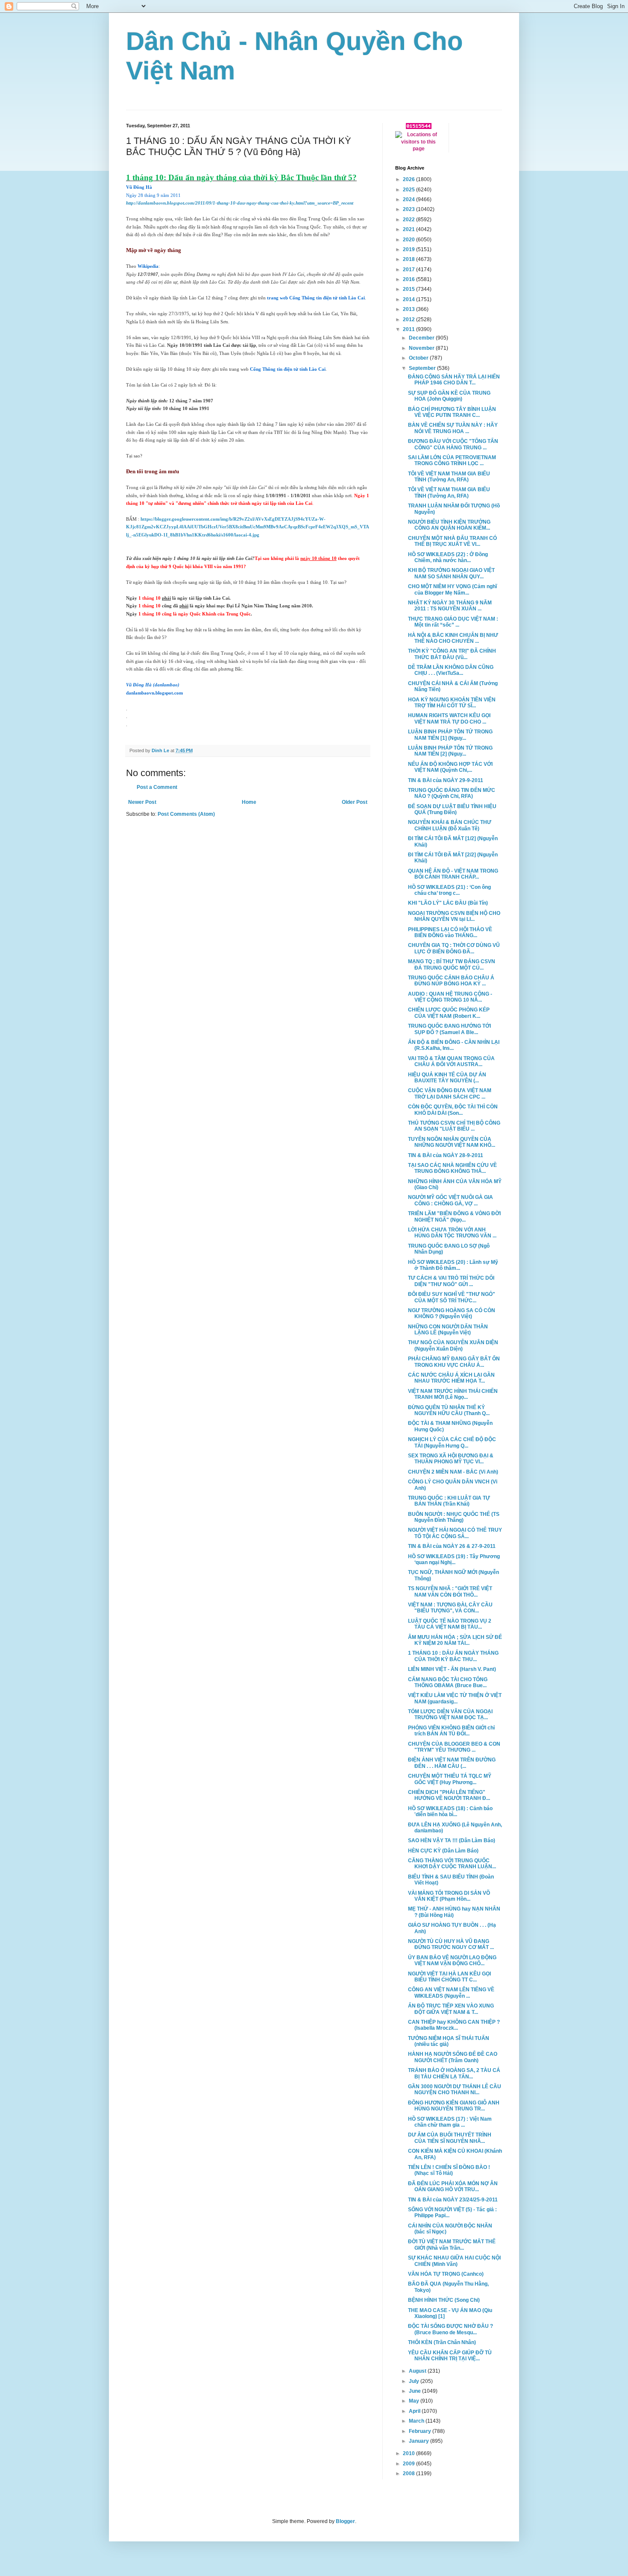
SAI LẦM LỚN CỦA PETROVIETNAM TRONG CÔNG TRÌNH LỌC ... (452, 460)
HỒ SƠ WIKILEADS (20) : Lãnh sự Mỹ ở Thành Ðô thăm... (453, 1265)
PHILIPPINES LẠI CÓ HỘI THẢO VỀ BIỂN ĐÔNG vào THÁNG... (450, 932)
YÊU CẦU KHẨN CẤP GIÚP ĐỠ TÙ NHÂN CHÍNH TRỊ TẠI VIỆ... (450, 2356)
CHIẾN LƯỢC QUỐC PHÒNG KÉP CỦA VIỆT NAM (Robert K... (449, 1013)
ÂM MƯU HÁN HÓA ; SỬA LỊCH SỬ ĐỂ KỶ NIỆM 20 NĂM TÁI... (455, 1640)
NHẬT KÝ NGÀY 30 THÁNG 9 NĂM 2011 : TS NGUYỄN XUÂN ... (450, 606)
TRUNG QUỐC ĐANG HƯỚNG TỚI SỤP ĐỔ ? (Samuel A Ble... (449, 1029)
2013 (409, 309)
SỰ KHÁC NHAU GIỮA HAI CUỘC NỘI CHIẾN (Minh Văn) (454, 2261)
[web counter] (419, 127)
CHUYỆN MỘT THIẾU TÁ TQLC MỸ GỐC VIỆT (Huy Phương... (450, 1779)
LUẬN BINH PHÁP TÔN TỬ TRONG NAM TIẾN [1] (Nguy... (450, 735)
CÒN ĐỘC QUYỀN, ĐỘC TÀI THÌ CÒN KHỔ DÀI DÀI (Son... (453, 1110)
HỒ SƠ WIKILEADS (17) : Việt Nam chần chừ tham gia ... (450, 2122)
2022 (409, 220)
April (415, 2411)
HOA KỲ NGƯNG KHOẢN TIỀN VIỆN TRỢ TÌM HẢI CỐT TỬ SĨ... (452, 703)
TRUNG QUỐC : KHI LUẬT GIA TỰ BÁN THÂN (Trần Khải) (449, 1501)
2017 (409, 270)
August (418, 2371)
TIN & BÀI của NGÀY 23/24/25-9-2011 (453, 2200)
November (422, 348)
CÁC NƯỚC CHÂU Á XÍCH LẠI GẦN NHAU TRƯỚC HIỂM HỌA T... (451, 1378)
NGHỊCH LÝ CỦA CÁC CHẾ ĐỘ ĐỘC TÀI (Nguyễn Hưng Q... (452, 1442)
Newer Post (142, 802)
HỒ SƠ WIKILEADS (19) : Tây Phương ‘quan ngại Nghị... (454, 1559)
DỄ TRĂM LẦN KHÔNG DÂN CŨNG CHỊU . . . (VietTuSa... (451, 670)
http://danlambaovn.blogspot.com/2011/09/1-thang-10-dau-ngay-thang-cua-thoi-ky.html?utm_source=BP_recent (240, 203)
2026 (409, 179)
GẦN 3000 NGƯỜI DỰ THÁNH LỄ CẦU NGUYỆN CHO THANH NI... (455, 2090)
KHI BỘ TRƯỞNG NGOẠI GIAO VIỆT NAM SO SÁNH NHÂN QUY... (451, 573)
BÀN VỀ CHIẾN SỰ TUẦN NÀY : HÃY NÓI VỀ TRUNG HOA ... (453, 428)
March (417, 2421)
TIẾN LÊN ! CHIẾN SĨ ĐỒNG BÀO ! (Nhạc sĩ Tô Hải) (449, 2170)
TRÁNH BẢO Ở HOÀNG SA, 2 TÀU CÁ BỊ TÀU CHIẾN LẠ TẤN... (454, 2073)
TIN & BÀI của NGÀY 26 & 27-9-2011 (452, 1546)
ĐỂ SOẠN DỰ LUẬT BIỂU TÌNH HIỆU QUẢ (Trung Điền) (452, 809)
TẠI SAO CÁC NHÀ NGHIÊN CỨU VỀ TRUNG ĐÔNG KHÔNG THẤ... (452, 1168)
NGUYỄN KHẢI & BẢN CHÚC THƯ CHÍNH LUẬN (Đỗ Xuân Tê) (450, 825)
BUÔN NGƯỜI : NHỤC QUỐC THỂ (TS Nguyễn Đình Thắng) (454, 1517)
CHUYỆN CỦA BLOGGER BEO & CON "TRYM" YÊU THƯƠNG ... (454, 1747)
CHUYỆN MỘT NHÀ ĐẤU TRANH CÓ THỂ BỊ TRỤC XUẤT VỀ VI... (452, 541)
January (420, 2441)
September (423, 368)
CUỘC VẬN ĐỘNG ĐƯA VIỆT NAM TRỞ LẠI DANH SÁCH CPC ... (450, 1093)
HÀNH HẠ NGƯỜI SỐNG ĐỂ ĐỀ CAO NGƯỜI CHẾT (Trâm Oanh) (453, 2057)
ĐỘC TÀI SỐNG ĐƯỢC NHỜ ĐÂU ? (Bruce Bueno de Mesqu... (450, 2329)
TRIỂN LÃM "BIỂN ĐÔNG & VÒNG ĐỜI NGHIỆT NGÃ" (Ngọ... (454, 1216)
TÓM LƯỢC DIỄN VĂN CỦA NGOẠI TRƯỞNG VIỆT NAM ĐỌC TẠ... (450, 1714)
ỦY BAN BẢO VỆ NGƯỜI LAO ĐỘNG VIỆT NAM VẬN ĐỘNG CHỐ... (452, 1961)
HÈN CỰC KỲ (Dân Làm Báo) (443, 1851)
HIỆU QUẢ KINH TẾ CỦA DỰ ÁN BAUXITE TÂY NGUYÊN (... (447, 1078)
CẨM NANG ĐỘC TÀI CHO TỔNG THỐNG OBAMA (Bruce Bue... (448, 1682)
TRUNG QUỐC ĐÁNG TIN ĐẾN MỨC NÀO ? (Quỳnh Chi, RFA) (452, 793)
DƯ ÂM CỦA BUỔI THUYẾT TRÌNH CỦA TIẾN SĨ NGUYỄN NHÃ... (450, 2138)
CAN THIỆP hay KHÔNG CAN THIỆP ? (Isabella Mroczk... (454, 2025)
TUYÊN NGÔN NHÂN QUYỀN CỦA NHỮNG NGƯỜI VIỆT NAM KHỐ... (452, 1142)
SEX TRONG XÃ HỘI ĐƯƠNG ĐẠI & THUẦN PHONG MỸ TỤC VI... (451, 1459)
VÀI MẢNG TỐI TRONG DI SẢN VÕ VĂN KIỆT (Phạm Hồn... (449, 1896)
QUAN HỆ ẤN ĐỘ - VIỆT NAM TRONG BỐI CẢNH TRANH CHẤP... (453, 874)
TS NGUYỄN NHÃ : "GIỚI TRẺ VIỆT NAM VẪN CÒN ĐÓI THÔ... (450, 1591)
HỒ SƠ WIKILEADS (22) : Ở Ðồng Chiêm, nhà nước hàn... (448, 557)
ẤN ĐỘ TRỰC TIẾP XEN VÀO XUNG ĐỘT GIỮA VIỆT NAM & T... (451, 2009)
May (415, 2401)
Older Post (355, 802)
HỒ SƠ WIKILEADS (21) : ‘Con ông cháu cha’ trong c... (449, 890)
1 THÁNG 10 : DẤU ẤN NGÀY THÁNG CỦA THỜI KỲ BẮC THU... (453, 1656)
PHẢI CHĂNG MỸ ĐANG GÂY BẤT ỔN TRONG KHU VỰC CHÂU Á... (454, 1362)
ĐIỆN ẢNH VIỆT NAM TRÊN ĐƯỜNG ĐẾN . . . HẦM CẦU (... (452, 1763)
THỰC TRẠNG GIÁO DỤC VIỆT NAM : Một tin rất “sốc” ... (453, 622)
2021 (409, 229)
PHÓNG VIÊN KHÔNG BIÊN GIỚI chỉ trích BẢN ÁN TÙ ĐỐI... (451, 1731)
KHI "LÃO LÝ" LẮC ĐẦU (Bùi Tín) (448, 903)
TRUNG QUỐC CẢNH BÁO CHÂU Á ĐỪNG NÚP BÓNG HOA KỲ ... (451, 981)
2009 (409, 2464)
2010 (409, 2453)
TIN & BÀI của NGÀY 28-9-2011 (446, 1155)
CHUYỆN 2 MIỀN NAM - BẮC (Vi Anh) (453, 1472)
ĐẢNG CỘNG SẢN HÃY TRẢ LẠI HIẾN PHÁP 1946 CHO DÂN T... (454, 380)
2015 (409, 289)
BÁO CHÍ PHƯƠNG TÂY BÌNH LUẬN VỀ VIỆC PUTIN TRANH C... (452, 412)
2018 (409, 259)
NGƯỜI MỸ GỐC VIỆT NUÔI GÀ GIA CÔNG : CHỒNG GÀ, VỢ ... (450, 1200)
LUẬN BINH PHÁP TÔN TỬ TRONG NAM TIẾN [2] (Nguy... (450, 751)
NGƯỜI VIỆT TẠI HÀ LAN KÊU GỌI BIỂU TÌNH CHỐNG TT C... (449, 1977)
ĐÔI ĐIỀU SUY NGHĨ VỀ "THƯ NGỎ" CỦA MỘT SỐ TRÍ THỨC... (452, 1297)
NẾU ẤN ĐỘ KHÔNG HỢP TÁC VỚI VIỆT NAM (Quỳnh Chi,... (450, 767)
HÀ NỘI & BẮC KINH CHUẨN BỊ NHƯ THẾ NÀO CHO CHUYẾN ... (453, 638)
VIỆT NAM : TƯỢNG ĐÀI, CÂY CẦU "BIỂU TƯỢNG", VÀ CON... (450, 1608)
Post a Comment (157, 787)
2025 (409, 190)
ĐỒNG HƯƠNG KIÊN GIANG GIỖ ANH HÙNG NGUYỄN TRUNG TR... (454, 2106)
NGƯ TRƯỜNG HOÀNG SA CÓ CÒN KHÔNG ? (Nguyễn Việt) (452, 1313)
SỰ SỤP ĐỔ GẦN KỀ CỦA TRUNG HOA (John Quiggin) (449, 396)
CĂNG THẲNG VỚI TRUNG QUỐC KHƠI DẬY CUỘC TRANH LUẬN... (452, 1864)
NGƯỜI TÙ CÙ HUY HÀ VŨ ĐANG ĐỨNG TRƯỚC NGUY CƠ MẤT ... (451, 1944)
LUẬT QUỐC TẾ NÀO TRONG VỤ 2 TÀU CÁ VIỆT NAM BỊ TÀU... (450, 1624)
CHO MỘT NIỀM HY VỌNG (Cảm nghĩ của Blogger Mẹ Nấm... (452, 589)
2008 (409, 2473)
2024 (409, 199)
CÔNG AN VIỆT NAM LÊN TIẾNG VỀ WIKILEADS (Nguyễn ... (451, 1993)
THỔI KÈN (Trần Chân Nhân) (442, 2342)
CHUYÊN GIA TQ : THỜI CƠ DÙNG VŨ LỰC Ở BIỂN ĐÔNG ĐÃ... (454, 948)
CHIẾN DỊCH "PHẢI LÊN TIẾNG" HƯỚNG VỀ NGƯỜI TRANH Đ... (449, 1795)
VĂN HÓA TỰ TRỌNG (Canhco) (446, 2274)
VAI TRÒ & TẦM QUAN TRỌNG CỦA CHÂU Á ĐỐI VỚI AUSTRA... (451, 1061)
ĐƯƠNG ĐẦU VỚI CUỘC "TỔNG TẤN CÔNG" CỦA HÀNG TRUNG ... (453, 444)
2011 (409, 329)
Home (249, 802)
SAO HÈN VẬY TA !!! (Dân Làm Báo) (452, 1840)
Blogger (345, 2521)
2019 (409, 249)
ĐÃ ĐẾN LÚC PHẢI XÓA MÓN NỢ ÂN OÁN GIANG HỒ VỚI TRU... (453, 2186)
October (419, 358)
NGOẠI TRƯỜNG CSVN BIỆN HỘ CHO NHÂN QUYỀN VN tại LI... (454, 916)
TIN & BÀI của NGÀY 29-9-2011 (446, 780)
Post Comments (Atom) (186, 814)
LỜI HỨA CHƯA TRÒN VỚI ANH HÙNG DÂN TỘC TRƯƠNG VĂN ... (452, 1233)
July (415, 2381)
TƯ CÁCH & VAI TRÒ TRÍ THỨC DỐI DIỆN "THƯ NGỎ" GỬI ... (451, 1281)
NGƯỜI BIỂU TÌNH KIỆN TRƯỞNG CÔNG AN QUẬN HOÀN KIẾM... (449, 525)
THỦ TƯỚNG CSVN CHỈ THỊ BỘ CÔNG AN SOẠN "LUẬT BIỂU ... (454, 1126)
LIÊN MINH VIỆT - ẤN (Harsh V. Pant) (452, 1669)
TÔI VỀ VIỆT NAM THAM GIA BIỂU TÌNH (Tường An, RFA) (449, 477)
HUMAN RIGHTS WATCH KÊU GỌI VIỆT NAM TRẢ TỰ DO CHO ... (449, 718)
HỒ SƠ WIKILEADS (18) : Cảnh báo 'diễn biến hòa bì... (450, 1811)
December (422, 338)
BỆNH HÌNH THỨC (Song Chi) (444, 2300)
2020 (409, 240)
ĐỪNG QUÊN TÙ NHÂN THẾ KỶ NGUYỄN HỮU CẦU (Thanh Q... (449, 1410)
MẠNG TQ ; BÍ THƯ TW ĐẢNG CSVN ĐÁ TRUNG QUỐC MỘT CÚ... (452, 964)
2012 (409, 319)
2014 (409, 299)
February (421, 2431)
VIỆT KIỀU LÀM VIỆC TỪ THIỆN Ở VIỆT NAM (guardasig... (455, 1698)
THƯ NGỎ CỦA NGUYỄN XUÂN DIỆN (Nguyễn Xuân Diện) (453, 1345)
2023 (409, 209)
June (415, 2391)
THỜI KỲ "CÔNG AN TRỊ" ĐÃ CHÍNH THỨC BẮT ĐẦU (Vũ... (452, 654)
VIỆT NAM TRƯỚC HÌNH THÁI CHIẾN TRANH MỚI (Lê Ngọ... (453, 1394)
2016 (409, 279)
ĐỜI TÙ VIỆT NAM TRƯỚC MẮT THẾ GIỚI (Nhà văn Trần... (452, 2245)
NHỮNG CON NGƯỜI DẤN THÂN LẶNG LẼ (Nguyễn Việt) (448, 1330)
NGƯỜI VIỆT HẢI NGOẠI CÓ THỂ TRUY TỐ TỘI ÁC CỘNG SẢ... (455, 1533)
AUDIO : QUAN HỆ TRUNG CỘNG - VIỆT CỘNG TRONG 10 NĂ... (450, 997)
